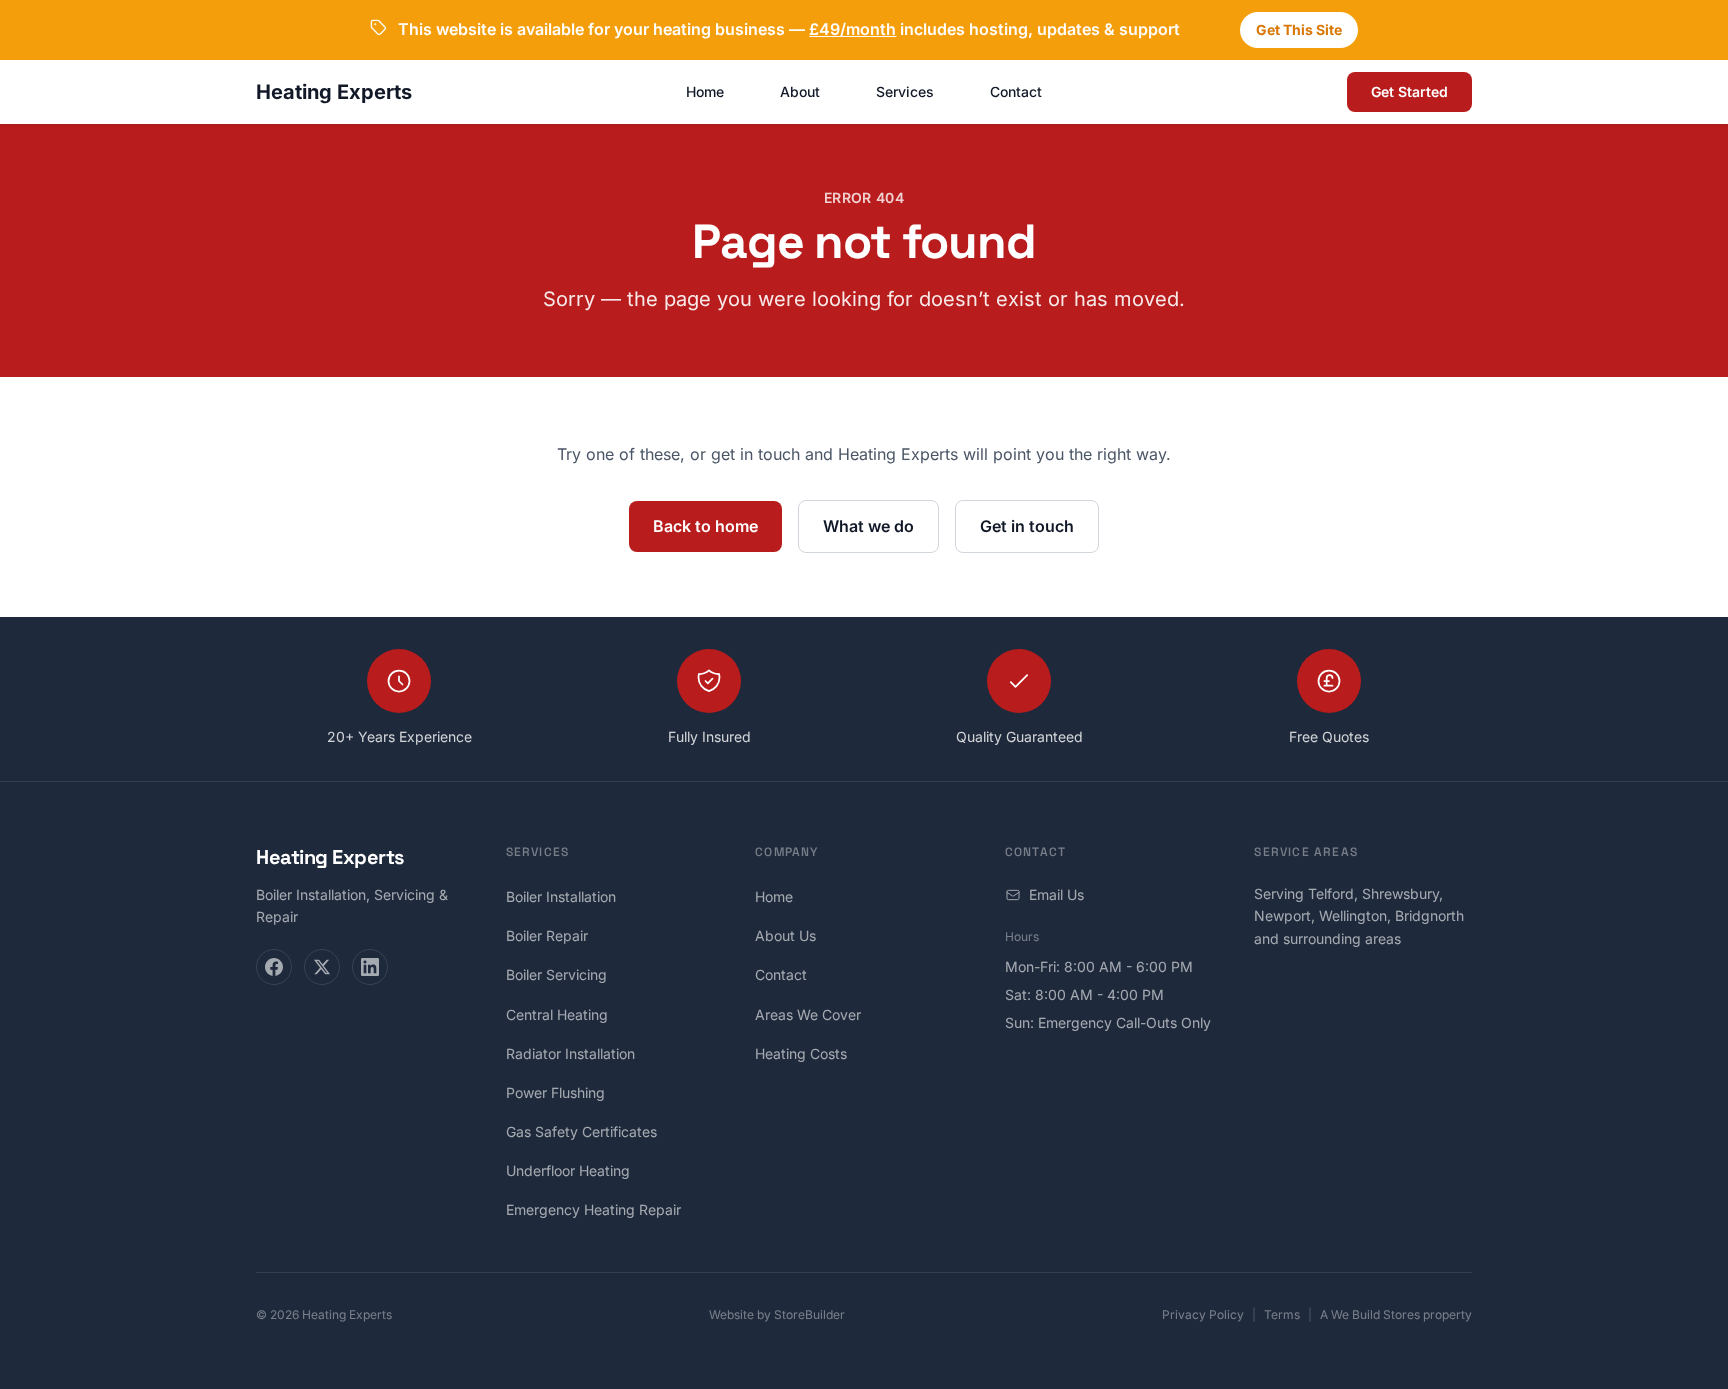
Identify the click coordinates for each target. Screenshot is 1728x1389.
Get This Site (1299, 29)
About (800, 91)
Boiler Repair (547, 935)
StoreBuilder (809, 1314)
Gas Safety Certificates (581, 1131)
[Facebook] (274, 967)
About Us (785, 935)
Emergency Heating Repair (593, 1209)
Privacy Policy (1203, 1314)
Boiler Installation (561, 896)
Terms (1282, 1314)
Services (905, 91)
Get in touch (1027, 526)
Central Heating (557, 1014)
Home (705, 91)
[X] (322, 967)
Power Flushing (555, 1092)
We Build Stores (1375, 1314)
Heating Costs (801, 1053)
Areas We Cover (808, 1014)
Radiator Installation (570, 1053)
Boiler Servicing (556, 974)
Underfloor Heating (568, 1170)
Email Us (1056, 894)
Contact (1016, 91)
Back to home (705, 526)
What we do (868, 526)
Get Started (1409, 91)
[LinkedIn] (370, 967)
